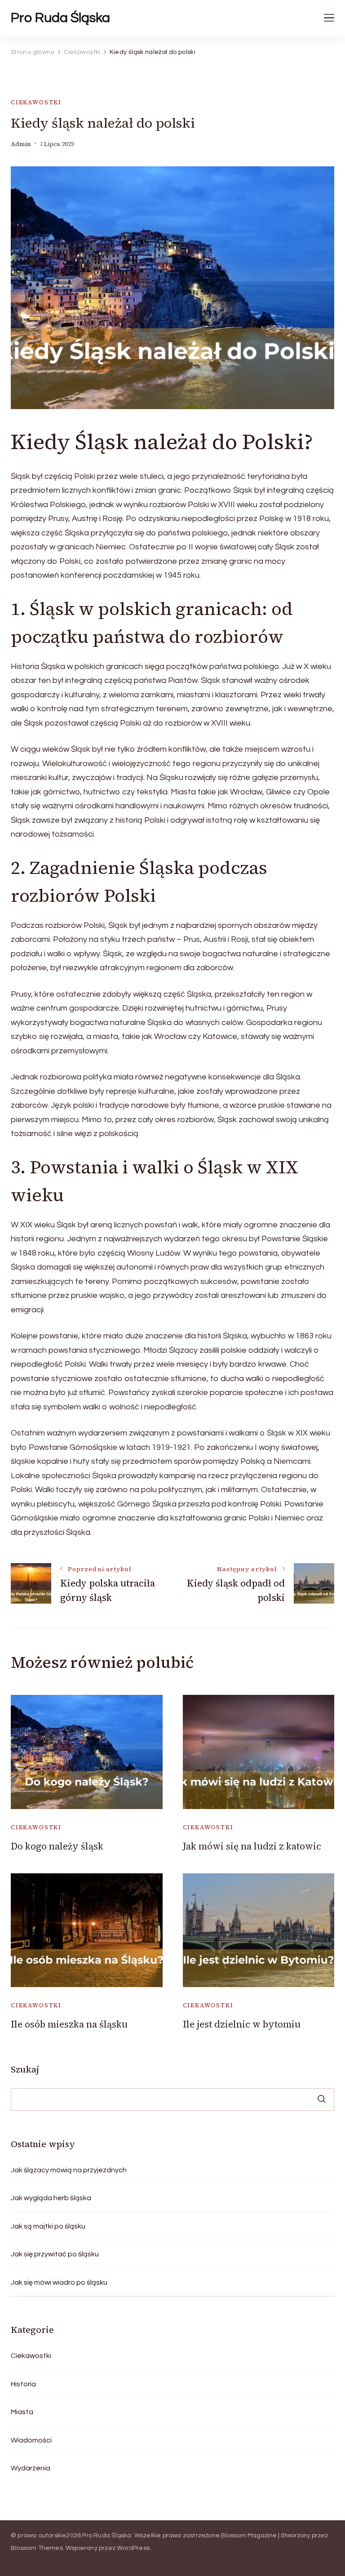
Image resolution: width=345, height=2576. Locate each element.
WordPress (133, 2548)
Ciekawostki (36, 102)
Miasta (22, 2412)
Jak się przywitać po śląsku (55, 2254)
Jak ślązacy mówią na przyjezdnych (69, 2170)
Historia (23, 2384)
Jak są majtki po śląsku (48, 2226)
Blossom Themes (37, 2548)
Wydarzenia (31, 2468)
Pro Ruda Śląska (60, 18)
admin (21, 144)
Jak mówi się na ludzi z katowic (252, 1846)
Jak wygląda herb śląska (51, 2198)
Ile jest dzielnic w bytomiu (242, 2024)
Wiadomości (31, 2440)
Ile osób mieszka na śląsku (69, 2024)
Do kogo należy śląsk (57, 1846)
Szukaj (25, 2069)
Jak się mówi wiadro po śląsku (59, 2282)
